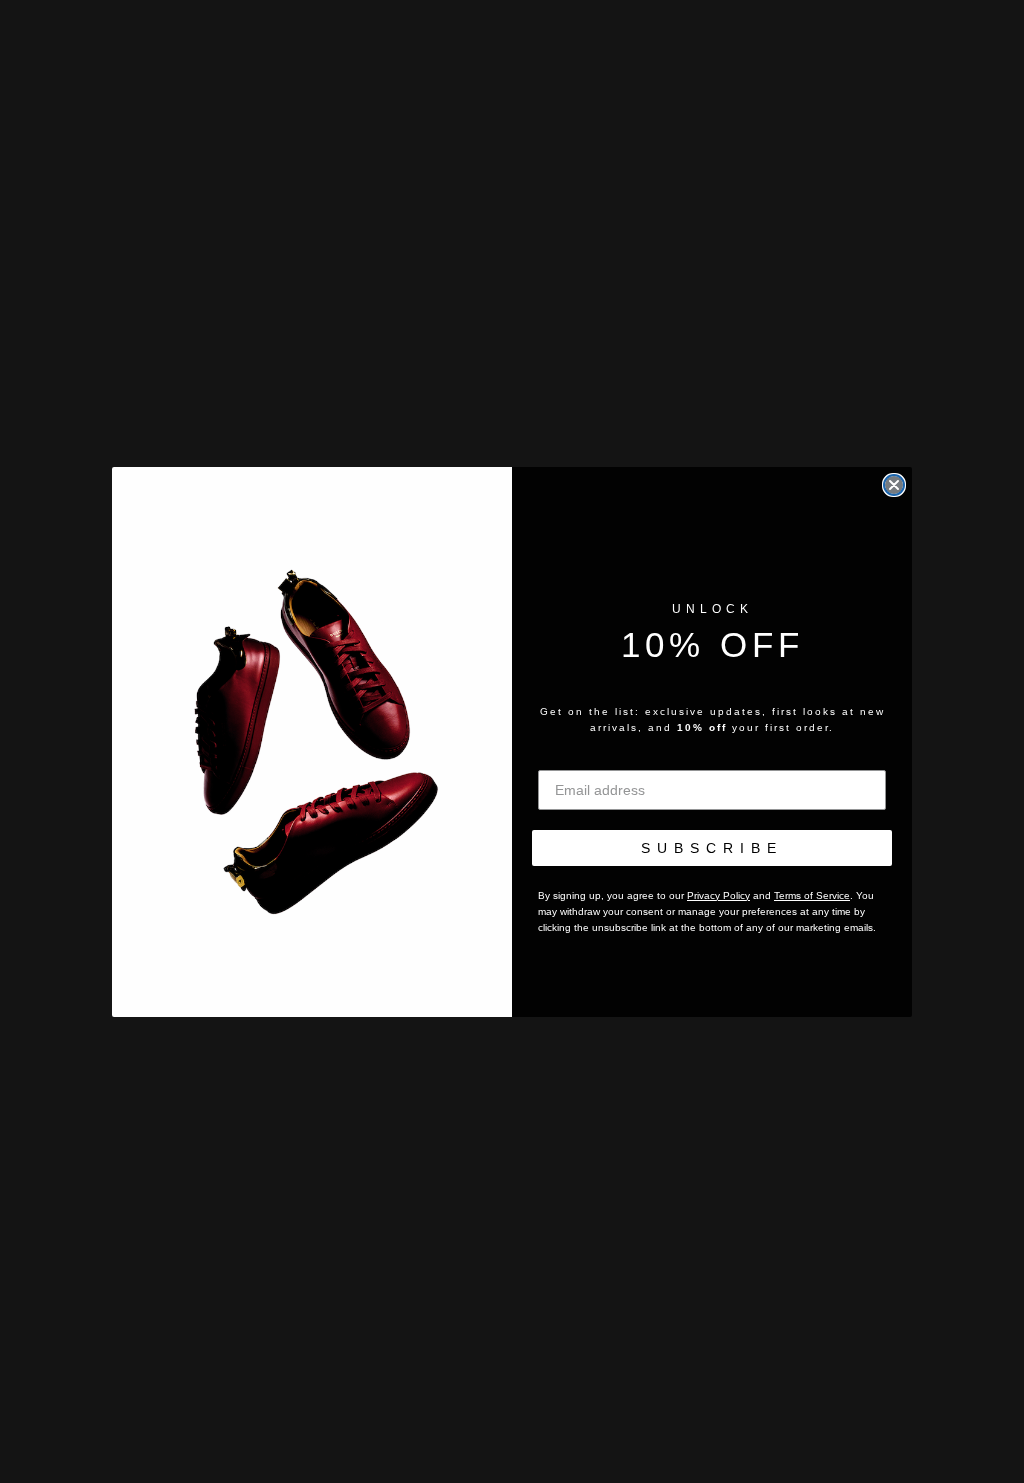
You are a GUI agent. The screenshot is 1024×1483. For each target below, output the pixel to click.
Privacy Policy (718, 895)
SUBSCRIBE (712, 848)
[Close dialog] (894, 485)
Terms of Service (812, 895)
